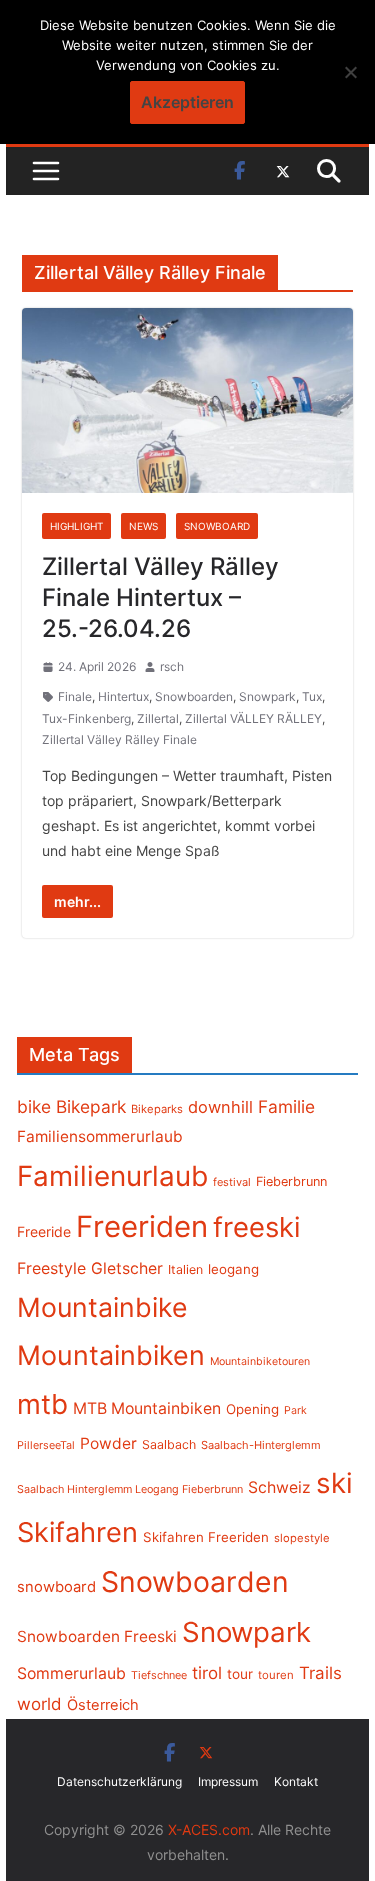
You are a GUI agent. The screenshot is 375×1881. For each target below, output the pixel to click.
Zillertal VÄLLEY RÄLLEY (253, 718)
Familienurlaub (112, 1176)
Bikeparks (157, 1109)
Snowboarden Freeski (97, 1636)
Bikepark (91, 1106)
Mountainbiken (111, 1355)
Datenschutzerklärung (119, 1781)
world (39, 1704)
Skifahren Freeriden (206, 1537)
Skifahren (77, 1532)
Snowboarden (194, 696)
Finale (75, 696)
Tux (312, 696)
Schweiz (279, 1487)
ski (334, 1483)
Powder (108, 1443)
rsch (172, 666)
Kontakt (296, 1781)
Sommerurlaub (71, 1673)
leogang (233, 1269)
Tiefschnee (159, 1675)
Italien (185, 1269)
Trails (320, 1673)
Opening (252, 1409)
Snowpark (267, 696)
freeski (257, 1227)
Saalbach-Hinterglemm (261, 1445)
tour (240, 1674)
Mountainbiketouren (260, 1361)
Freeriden (142, 1226)
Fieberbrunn (291, 1181)
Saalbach (169, 1444)
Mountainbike (102, 1307)
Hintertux (123, 696)
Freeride (44, 1231)
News (143, 526)
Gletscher (127, 1268)
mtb (42, 1404)
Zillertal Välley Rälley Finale (119, 739)
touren (276, 1675)
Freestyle (51, 1268)
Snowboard (217, 526)
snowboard (56, 1587)
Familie (286, 1106)
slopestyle (302, 1538)
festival (232, 1182)
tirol (207, 1673)
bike (34, 1106)
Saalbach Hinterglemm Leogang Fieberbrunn (130, 1489)
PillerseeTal (46, 1445)
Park (295, 1410)
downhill (220, 1107)
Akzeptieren (187, 102)
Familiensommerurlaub (100, 1136)
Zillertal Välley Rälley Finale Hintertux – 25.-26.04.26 (160, 597)
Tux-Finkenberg (86, 718)
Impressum (228, 1781)
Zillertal (158, 718)
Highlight (76, 526)
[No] (350, 72)
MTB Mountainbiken (147, 1408)
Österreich (103, 1705)
